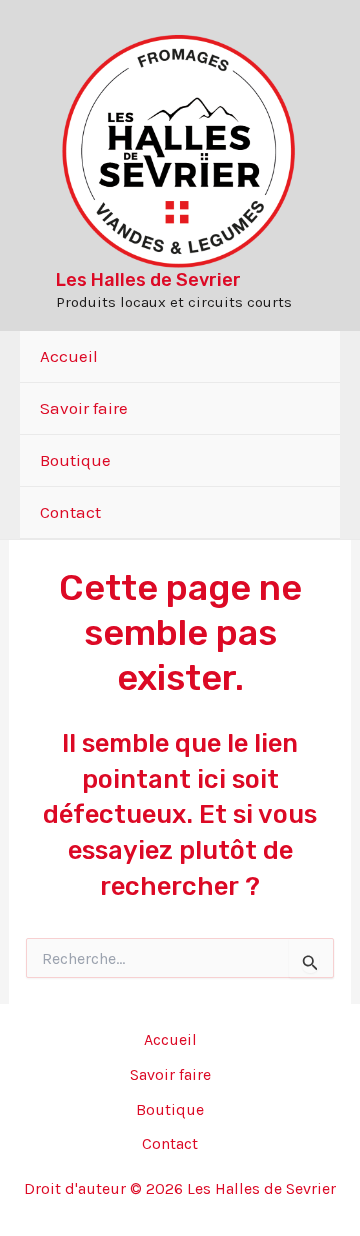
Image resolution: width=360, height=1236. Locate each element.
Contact (70, 512)
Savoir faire (84, 408)
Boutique (75, 460)
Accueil (69, 356)
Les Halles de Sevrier (148, 280)
